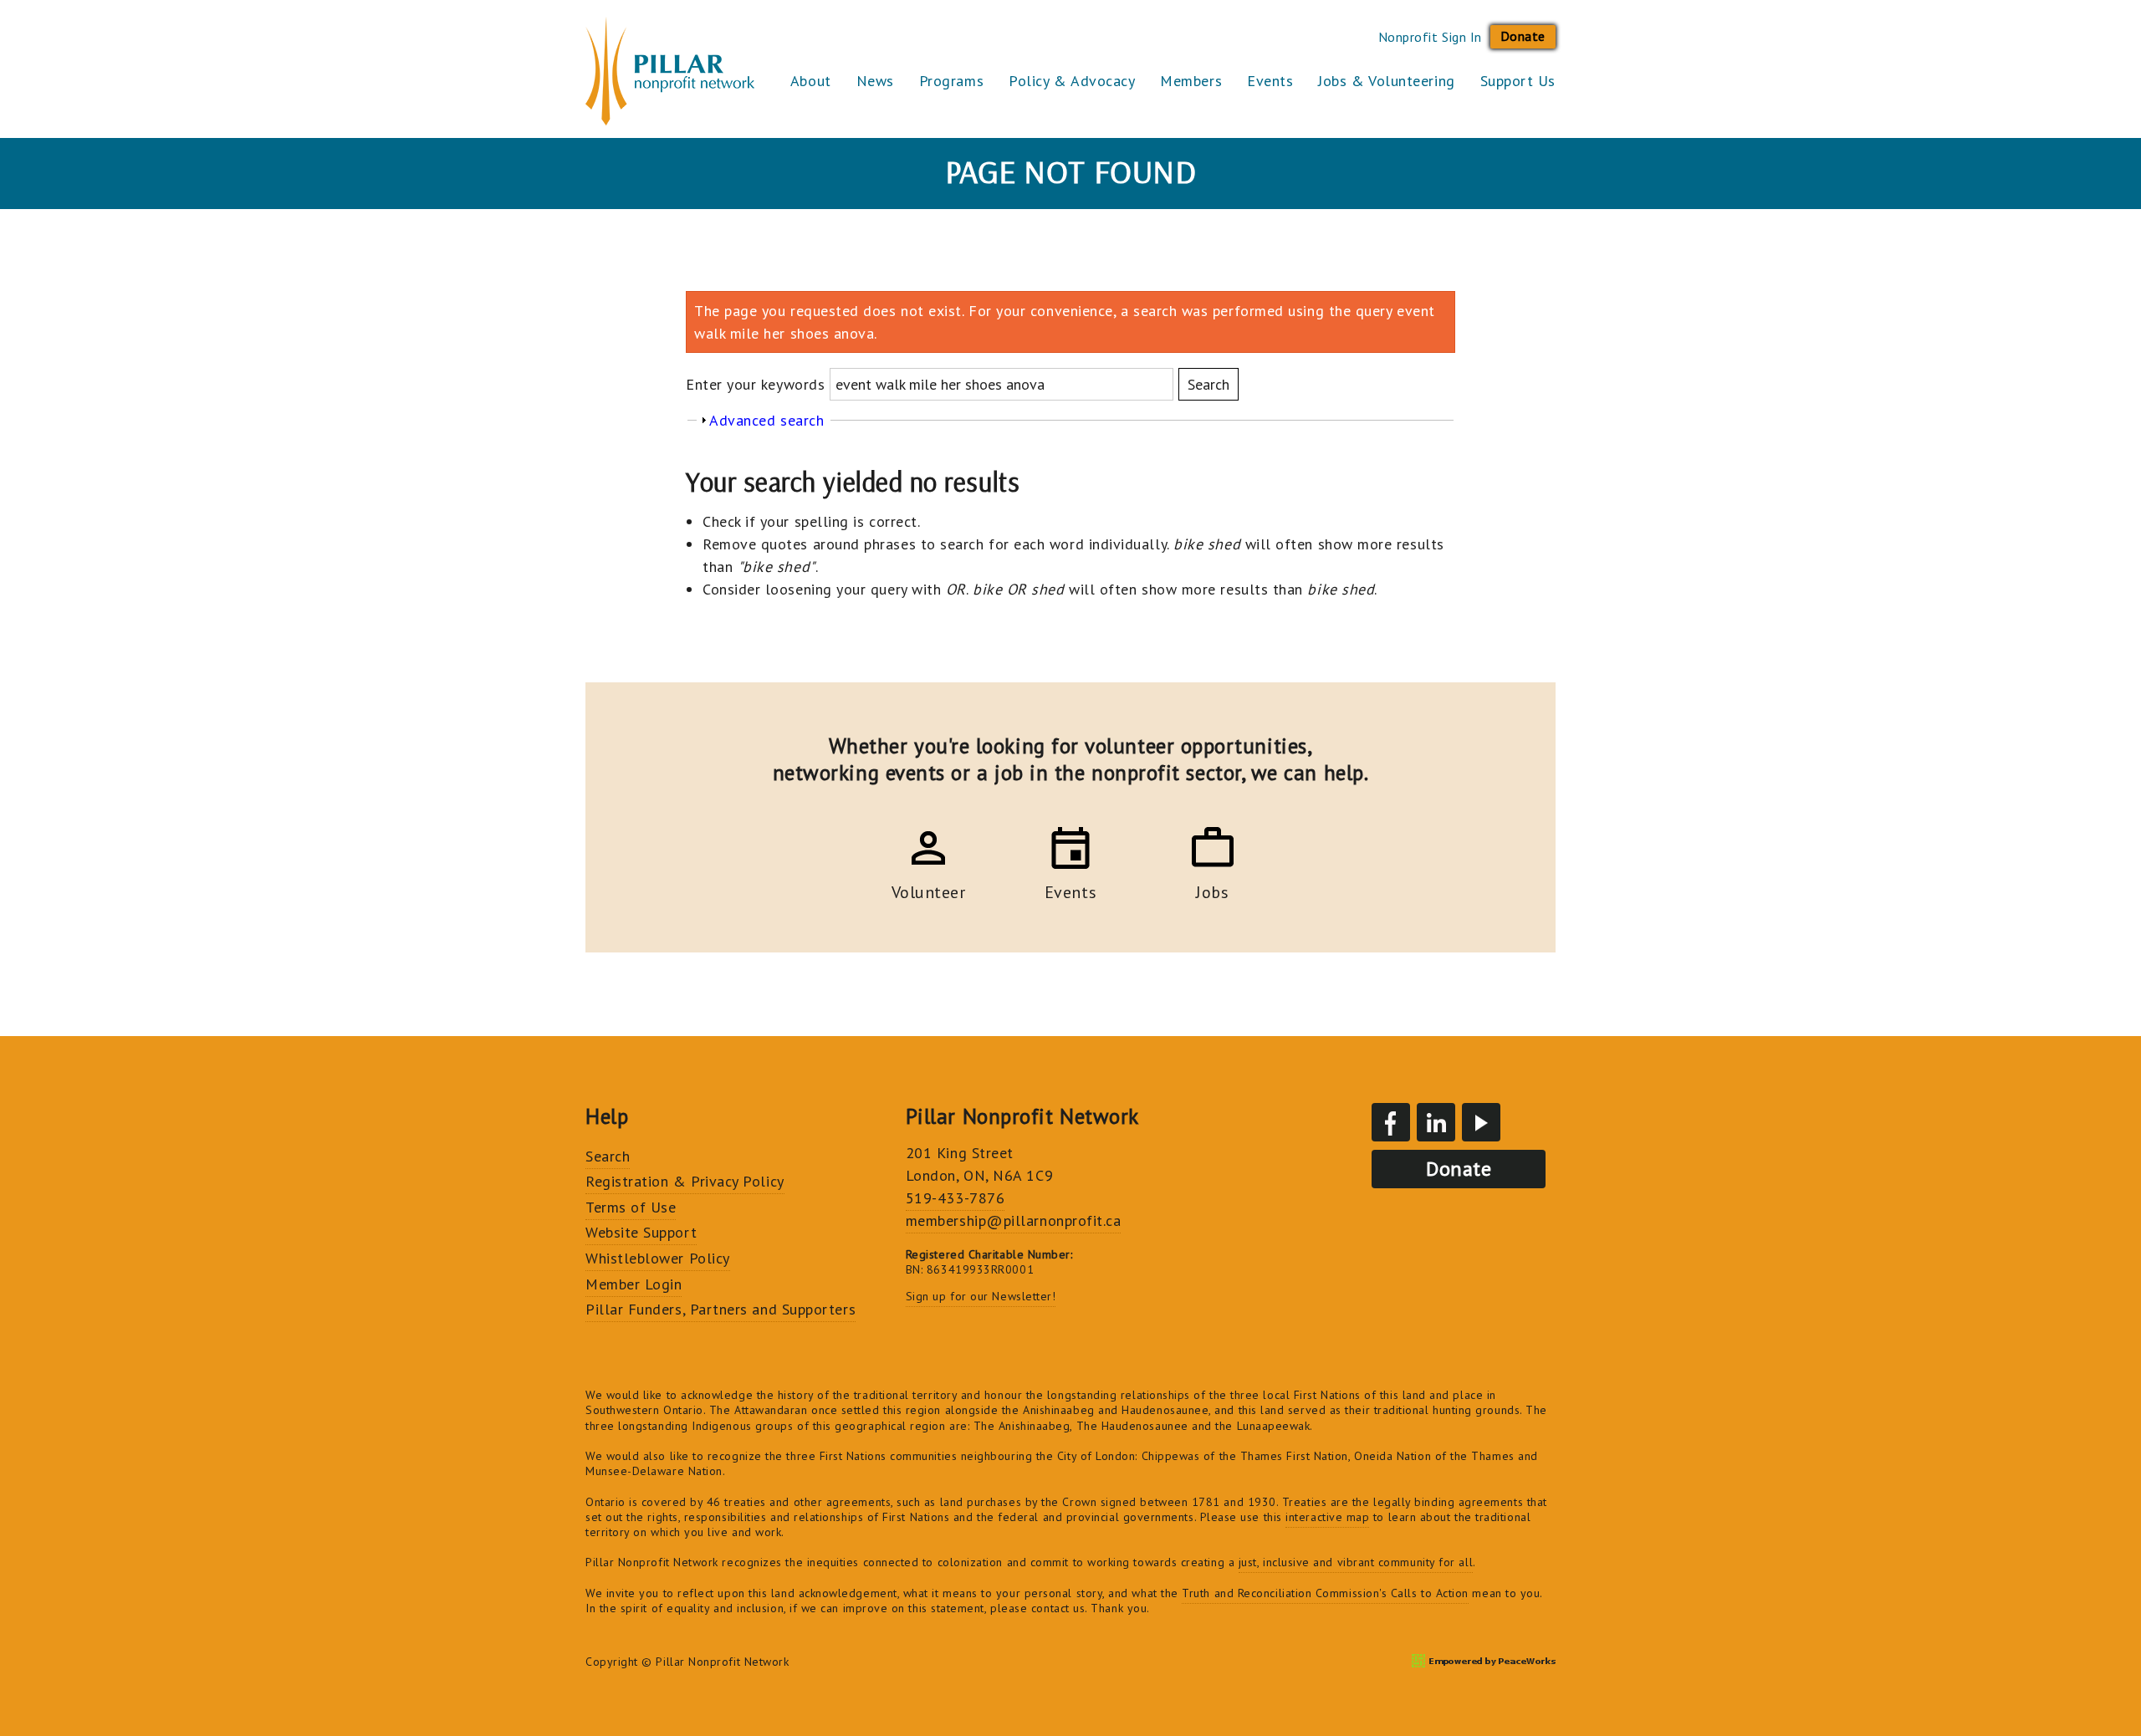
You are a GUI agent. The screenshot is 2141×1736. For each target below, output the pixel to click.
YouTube (1481, 1122)
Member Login (634, 1284)
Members (1191, 81)
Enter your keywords (758, 384)
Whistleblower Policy (658, 1258)
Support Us (1518, 81)
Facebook (1391, 1122)
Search (608, 1156)
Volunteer (929, 890)
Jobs (1212, 890)
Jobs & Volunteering (1386, 81)
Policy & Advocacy (1072, 81)
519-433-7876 (955, 1198)
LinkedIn (1436, 1122)
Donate (1523, 36)
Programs (951, 81)
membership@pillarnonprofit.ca (1014, 1220)
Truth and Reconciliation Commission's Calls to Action (1325, 1593)
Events (1270, 81)
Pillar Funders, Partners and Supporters (720, 1309)
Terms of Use (631, 1207)
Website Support (641, 1232)
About (811, 81)
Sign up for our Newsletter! (981, 1296)
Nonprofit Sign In (1430, 37)
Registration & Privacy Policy (685, 1181)
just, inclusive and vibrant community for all (1356, 1562)
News (875, 81)
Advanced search (766, 420)
